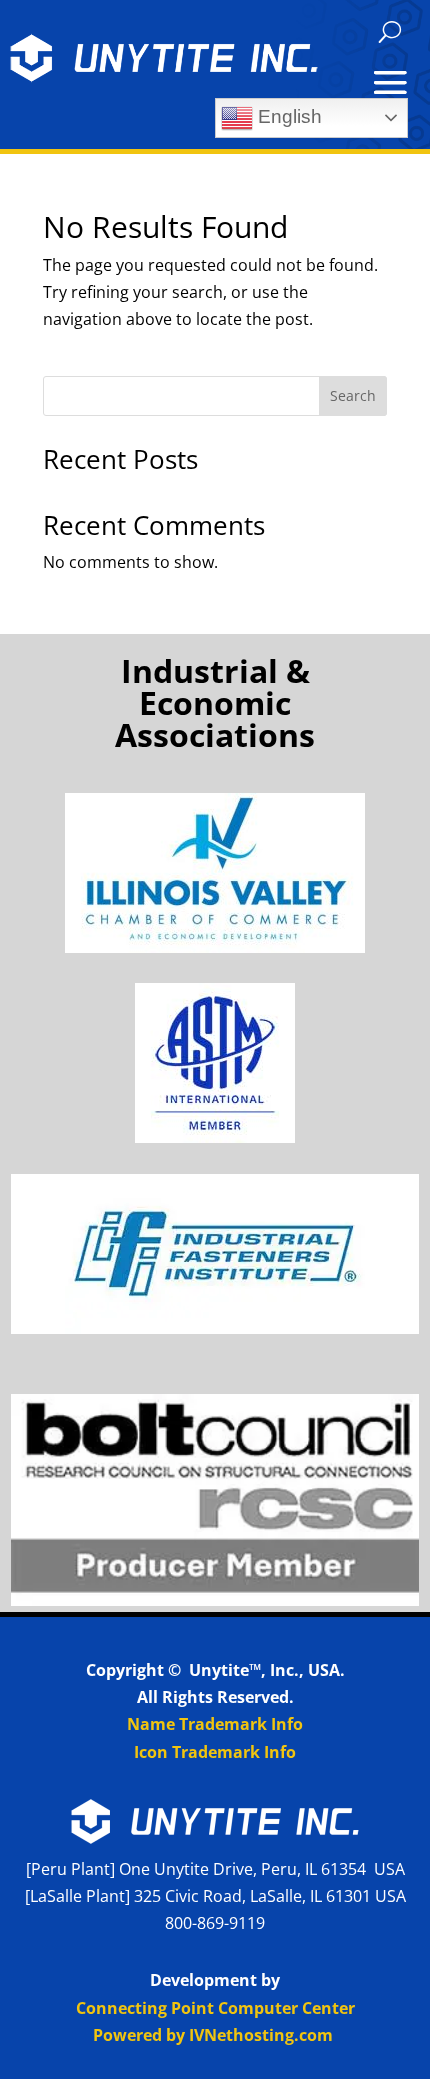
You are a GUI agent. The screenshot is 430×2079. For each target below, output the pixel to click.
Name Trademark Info (215, 1724)
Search (353, 395)
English (287, 116)
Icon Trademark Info (215, 1752)
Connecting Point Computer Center (215, 2008)
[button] (390, 32)
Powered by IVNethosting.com (213, 2035)
